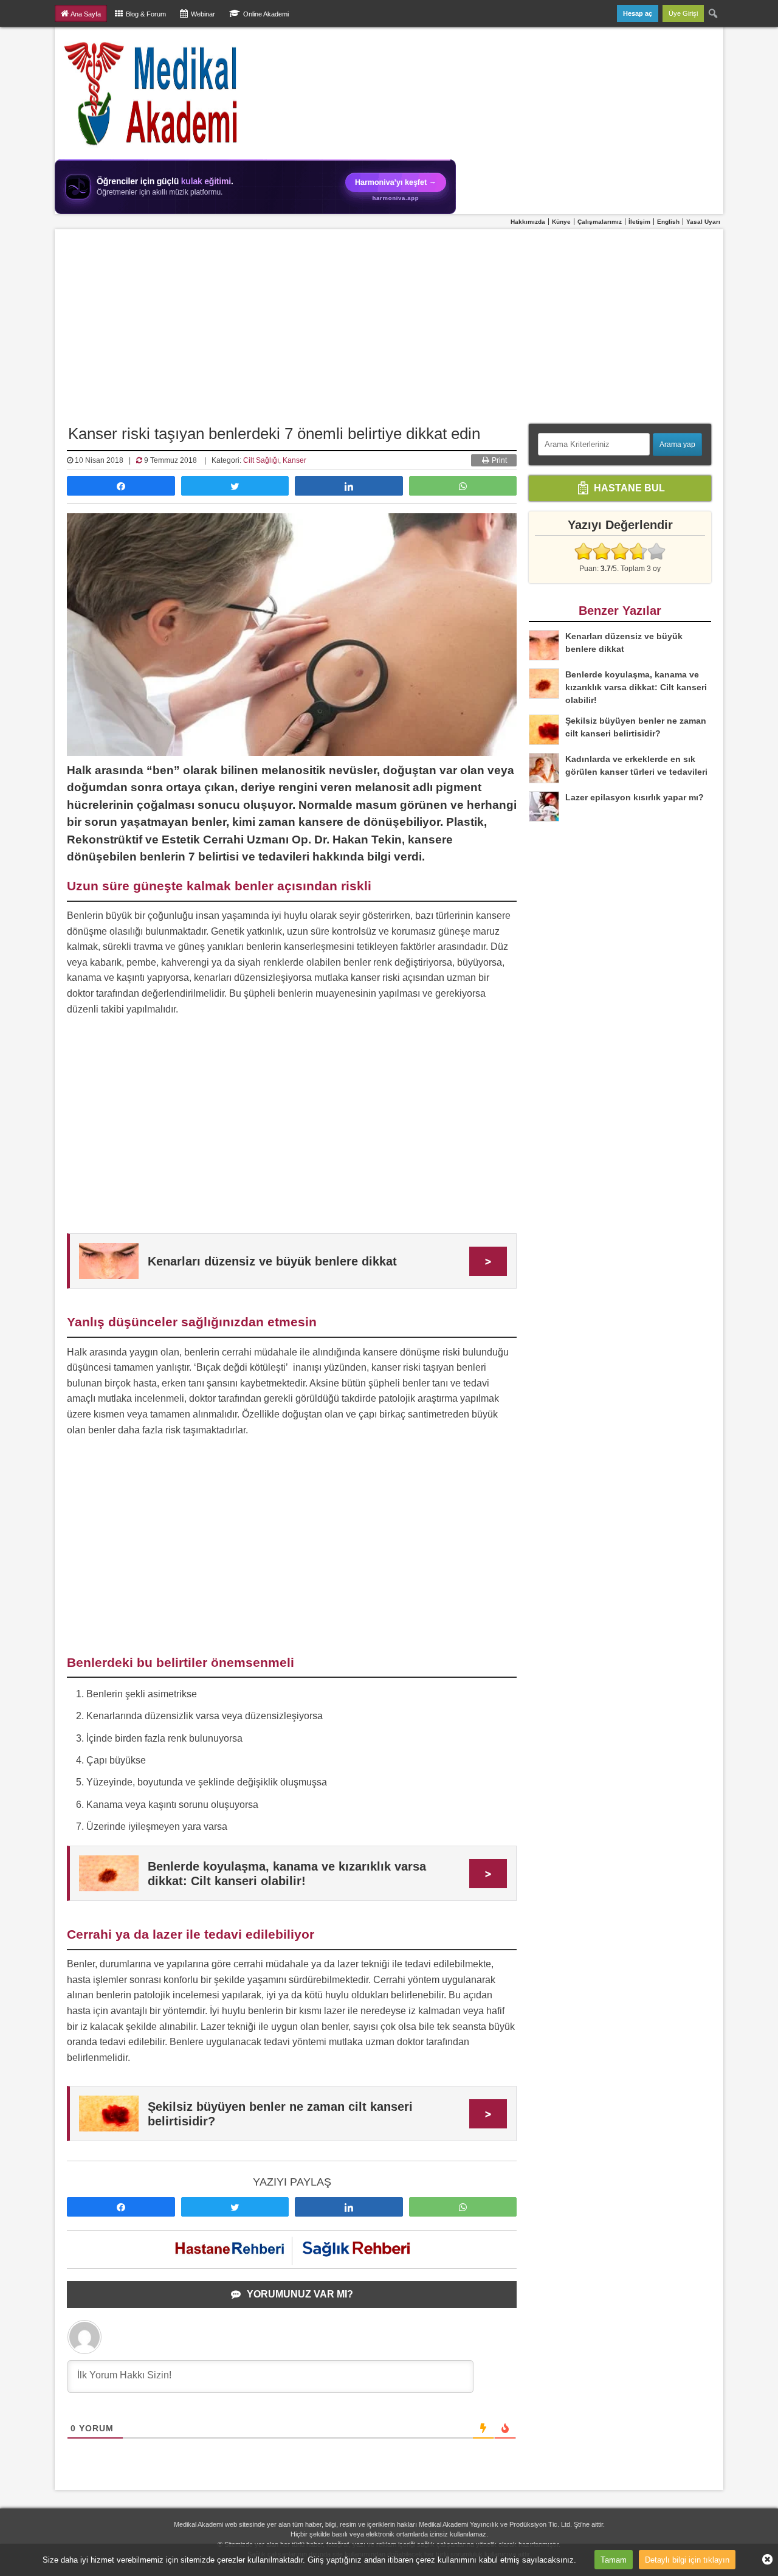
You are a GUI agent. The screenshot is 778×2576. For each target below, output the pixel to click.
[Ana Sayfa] (152, 93)
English (668, 222)
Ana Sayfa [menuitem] (86, 14)
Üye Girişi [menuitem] (683, 13)
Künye (561, 222)
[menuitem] (714, 13)
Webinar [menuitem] (203, 14)
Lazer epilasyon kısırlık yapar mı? (635, 797)
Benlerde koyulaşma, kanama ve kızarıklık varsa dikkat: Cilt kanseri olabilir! (636, 687)
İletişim (639, 222)
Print (498, 460)
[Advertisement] (389, 320)
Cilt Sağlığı (261, 460)
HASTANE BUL (628, 487)
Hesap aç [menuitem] (638, 13)
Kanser (294, 460)
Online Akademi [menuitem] (266, 14)
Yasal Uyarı (703, 222)
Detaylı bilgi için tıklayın (687, 2559)
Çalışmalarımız (600, 222)
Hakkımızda (528, 222)
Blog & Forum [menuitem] (146, 14)
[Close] (763, 2560)
